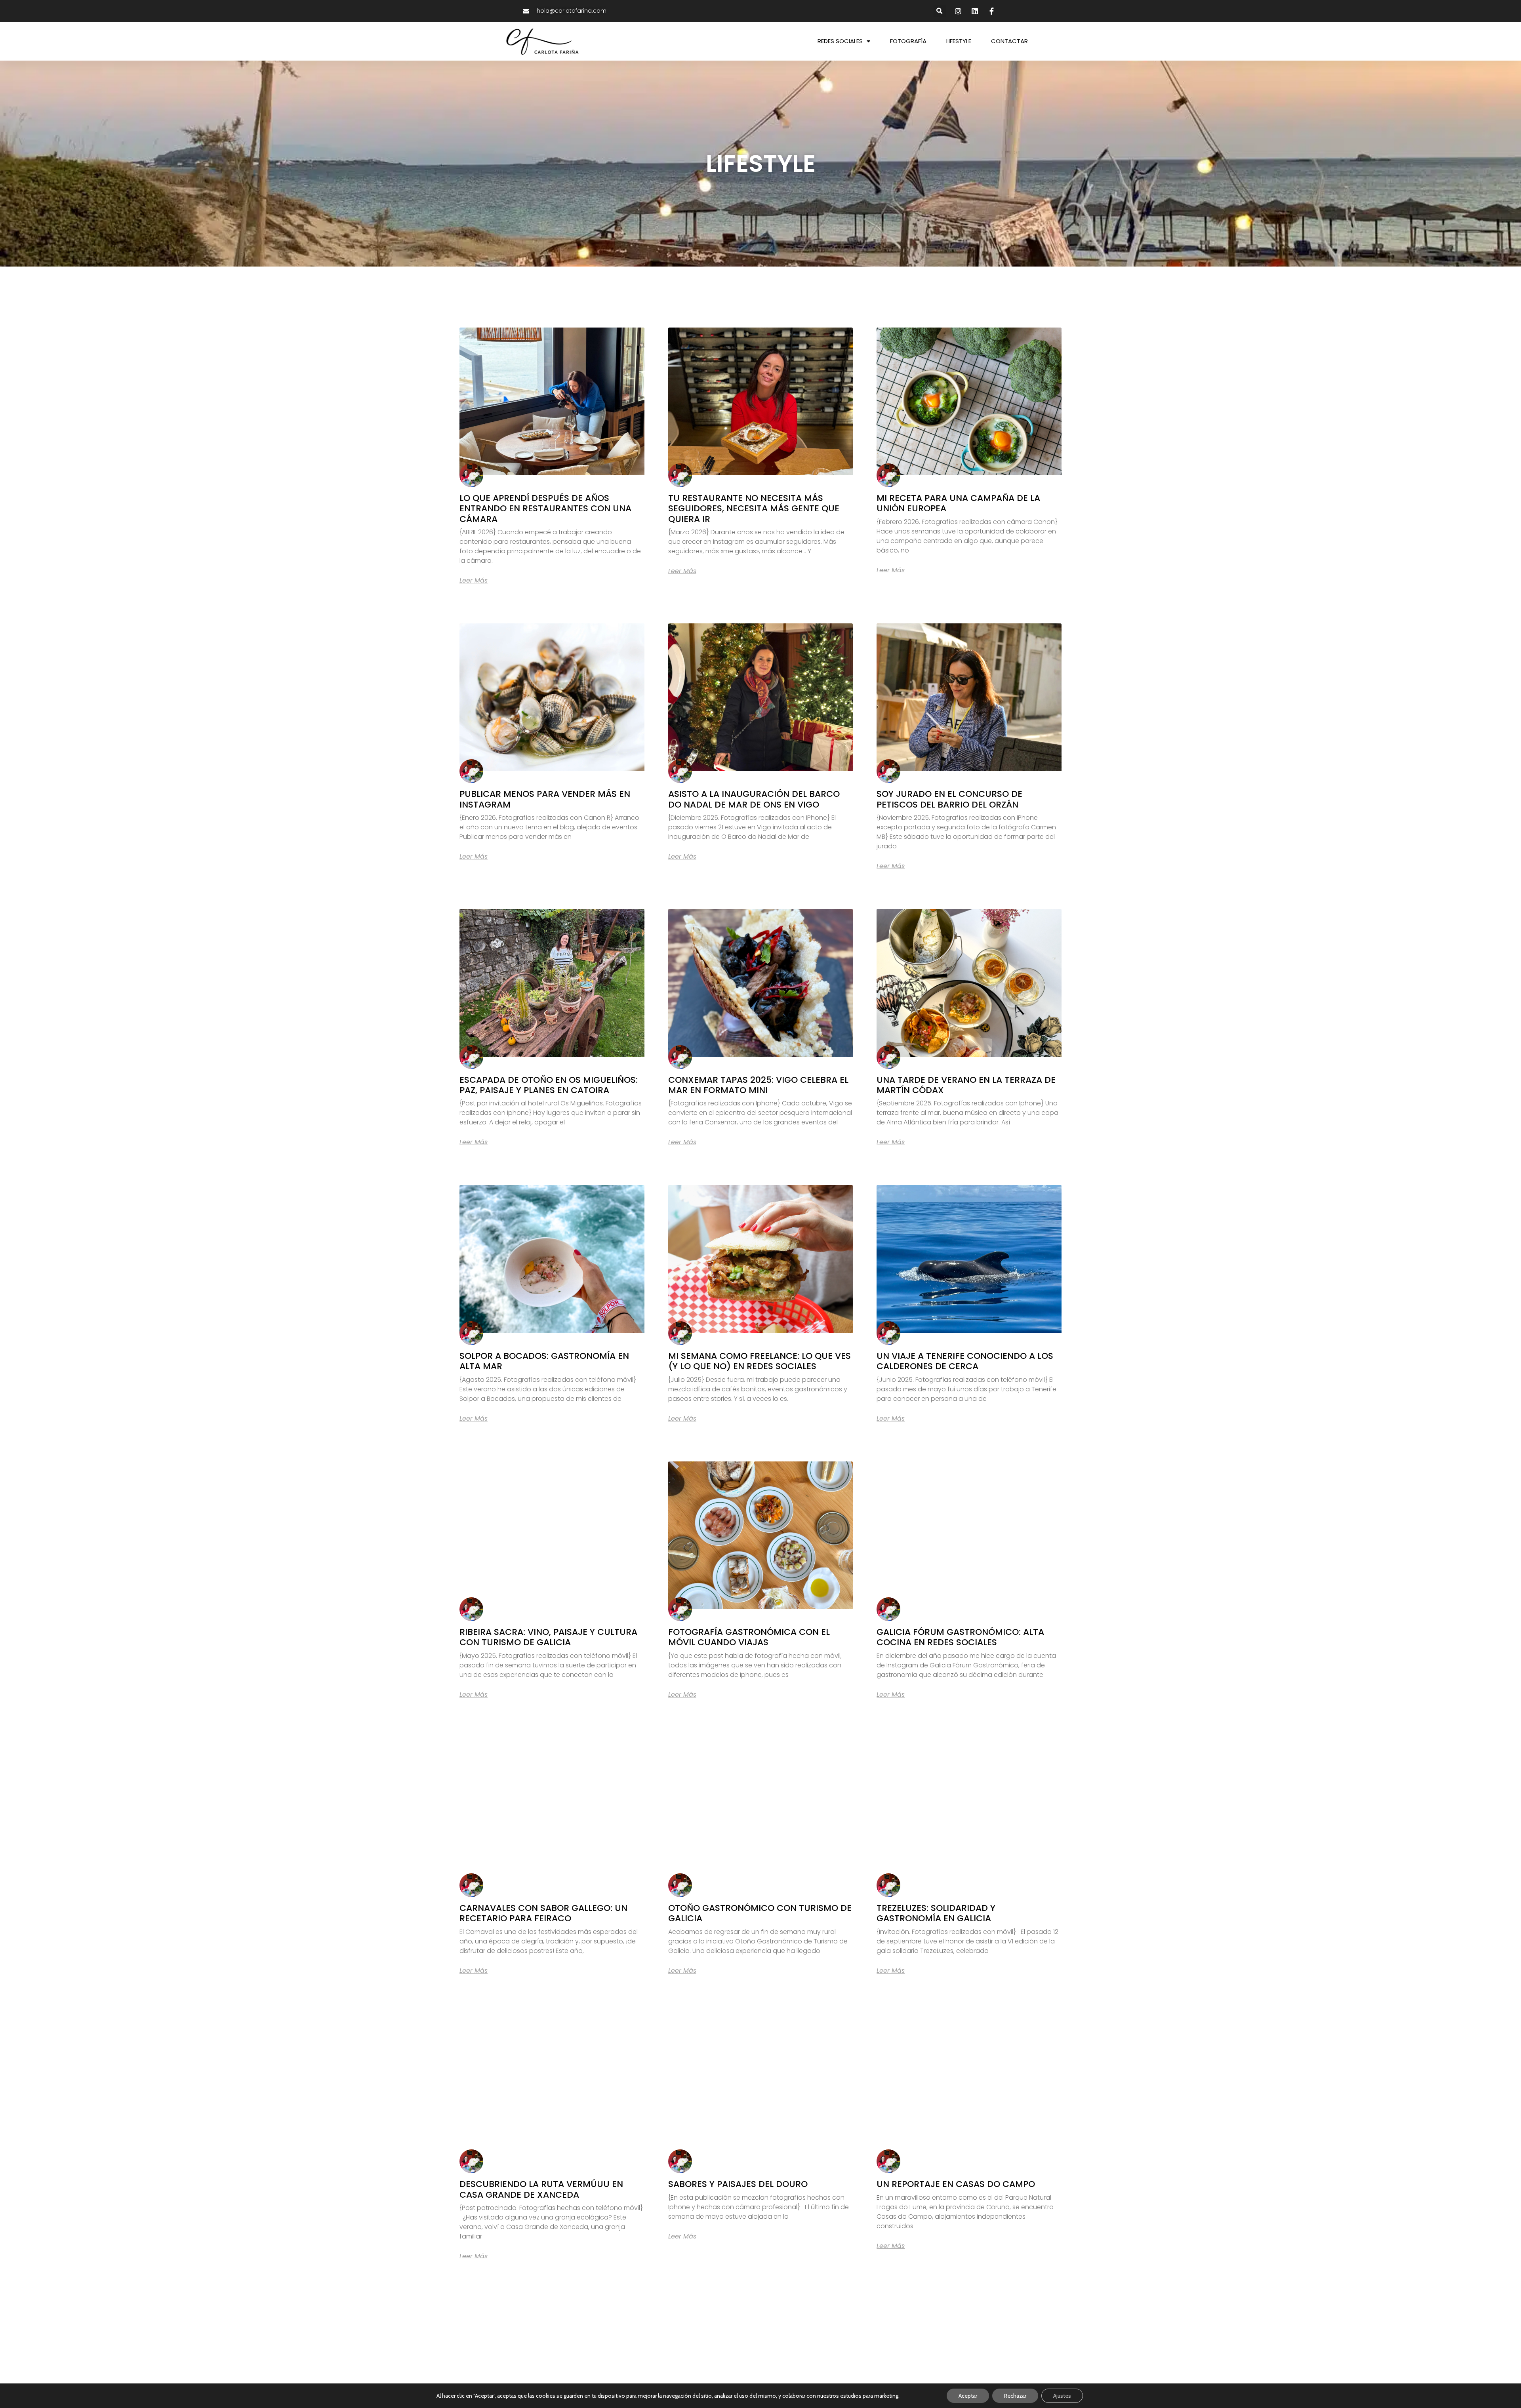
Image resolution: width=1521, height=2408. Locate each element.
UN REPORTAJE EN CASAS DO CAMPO (956, 2184)
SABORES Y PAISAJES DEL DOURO (738, 2184)
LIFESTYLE (959, 41)
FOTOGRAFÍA (908, 41)
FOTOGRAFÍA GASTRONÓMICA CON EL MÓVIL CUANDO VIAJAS (749, 1637)
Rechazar (1015, 2396)
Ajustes (1062, 2396)
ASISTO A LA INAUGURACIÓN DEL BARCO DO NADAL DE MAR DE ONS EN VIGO (754, 799)
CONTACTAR (1009, 41)
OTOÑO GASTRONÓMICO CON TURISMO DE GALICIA (760, 1913)
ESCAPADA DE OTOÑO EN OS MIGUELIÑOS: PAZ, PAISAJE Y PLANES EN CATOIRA (549, 1085)
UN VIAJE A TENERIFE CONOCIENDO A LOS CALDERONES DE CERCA (965, 1361)
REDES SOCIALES (840, 41)
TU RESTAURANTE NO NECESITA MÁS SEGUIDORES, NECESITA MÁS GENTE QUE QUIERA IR (754, 509)
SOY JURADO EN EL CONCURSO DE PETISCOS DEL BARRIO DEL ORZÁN (949, 799)
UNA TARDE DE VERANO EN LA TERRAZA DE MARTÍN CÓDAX (966, 1085)
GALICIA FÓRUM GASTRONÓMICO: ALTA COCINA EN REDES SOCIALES (960, 1637)
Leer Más (474, 581)
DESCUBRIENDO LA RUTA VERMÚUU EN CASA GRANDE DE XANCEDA (541, 2189)
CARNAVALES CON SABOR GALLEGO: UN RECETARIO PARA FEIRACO (543, 1913)
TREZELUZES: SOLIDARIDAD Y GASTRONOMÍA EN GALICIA (936, 1913)
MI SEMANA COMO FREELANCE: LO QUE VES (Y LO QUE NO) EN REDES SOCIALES (760, 1361)
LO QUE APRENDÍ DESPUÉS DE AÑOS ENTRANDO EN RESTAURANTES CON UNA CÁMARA (545, 509)
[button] (940, 11)
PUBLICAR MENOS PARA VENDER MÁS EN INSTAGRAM (545, 799)
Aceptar (968, 2396)
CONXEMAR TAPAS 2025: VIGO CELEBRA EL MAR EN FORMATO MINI (758, 1085)
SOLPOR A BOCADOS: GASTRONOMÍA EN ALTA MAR (544, 1361)
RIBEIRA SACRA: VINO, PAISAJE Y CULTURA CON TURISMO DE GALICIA (548, 1637)
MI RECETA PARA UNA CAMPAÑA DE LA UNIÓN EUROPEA (958, 503)
